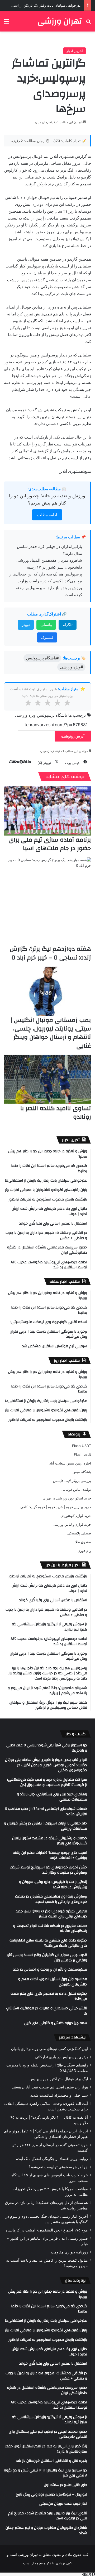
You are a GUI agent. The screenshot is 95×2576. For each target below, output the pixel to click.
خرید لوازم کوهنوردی (76, 1516)
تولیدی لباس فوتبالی (76, 1489)
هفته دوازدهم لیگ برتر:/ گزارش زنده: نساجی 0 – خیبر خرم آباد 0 (50, 953)
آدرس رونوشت (73, 736)
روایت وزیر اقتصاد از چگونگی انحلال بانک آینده (52, 2159)
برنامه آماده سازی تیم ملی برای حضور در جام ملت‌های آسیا (50, 844)
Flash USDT (82, 1446)
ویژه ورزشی (25, 715)
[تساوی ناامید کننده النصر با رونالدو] (47, 1079)
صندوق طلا (83, 1542)
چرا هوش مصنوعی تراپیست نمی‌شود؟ (58, 2167)
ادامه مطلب (47, 515)
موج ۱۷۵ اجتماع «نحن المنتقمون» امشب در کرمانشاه (47, 2230)
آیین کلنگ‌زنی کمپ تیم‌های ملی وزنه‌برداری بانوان (49, 2049)
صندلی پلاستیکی (79, 1533)
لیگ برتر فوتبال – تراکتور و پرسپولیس (59, 2079)
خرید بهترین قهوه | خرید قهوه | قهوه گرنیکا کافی (56, 1507)
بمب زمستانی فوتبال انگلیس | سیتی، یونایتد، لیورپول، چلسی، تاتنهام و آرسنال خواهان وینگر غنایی (51, 1033)
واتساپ (46, 625)
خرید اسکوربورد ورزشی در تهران (67, 1498)
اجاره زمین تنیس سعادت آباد (70, 1463)
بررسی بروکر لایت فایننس (72, 1481)
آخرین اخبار (75, 51)
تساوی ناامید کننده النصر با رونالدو (56, 1113)
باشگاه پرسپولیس (52, 715)
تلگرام (68, 625)
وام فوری (84, 1551)
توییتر (26, 625)
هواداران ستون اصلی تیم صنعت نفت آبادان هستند (50, 2087)
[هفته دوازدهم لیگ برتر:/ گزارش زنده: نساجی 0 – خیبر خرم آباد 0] (47, 901)
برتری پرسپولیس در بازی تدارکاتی (61, 2057)
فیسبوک (47, 637)
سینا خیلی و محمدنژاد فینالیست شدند (59, 2095)
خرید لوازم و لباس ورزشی (72, 1524)
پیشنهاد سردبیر (72, 2037)
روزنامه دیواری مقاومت (69, 2252)
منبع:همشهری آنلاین (75, 471)
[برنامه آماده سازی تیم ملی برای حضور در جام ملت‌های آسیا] (47, 811)
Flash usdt (82, 1454)
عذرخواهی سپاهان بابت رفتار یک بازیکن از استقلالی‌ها (42, 5)
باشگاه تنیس (82, 1472)
